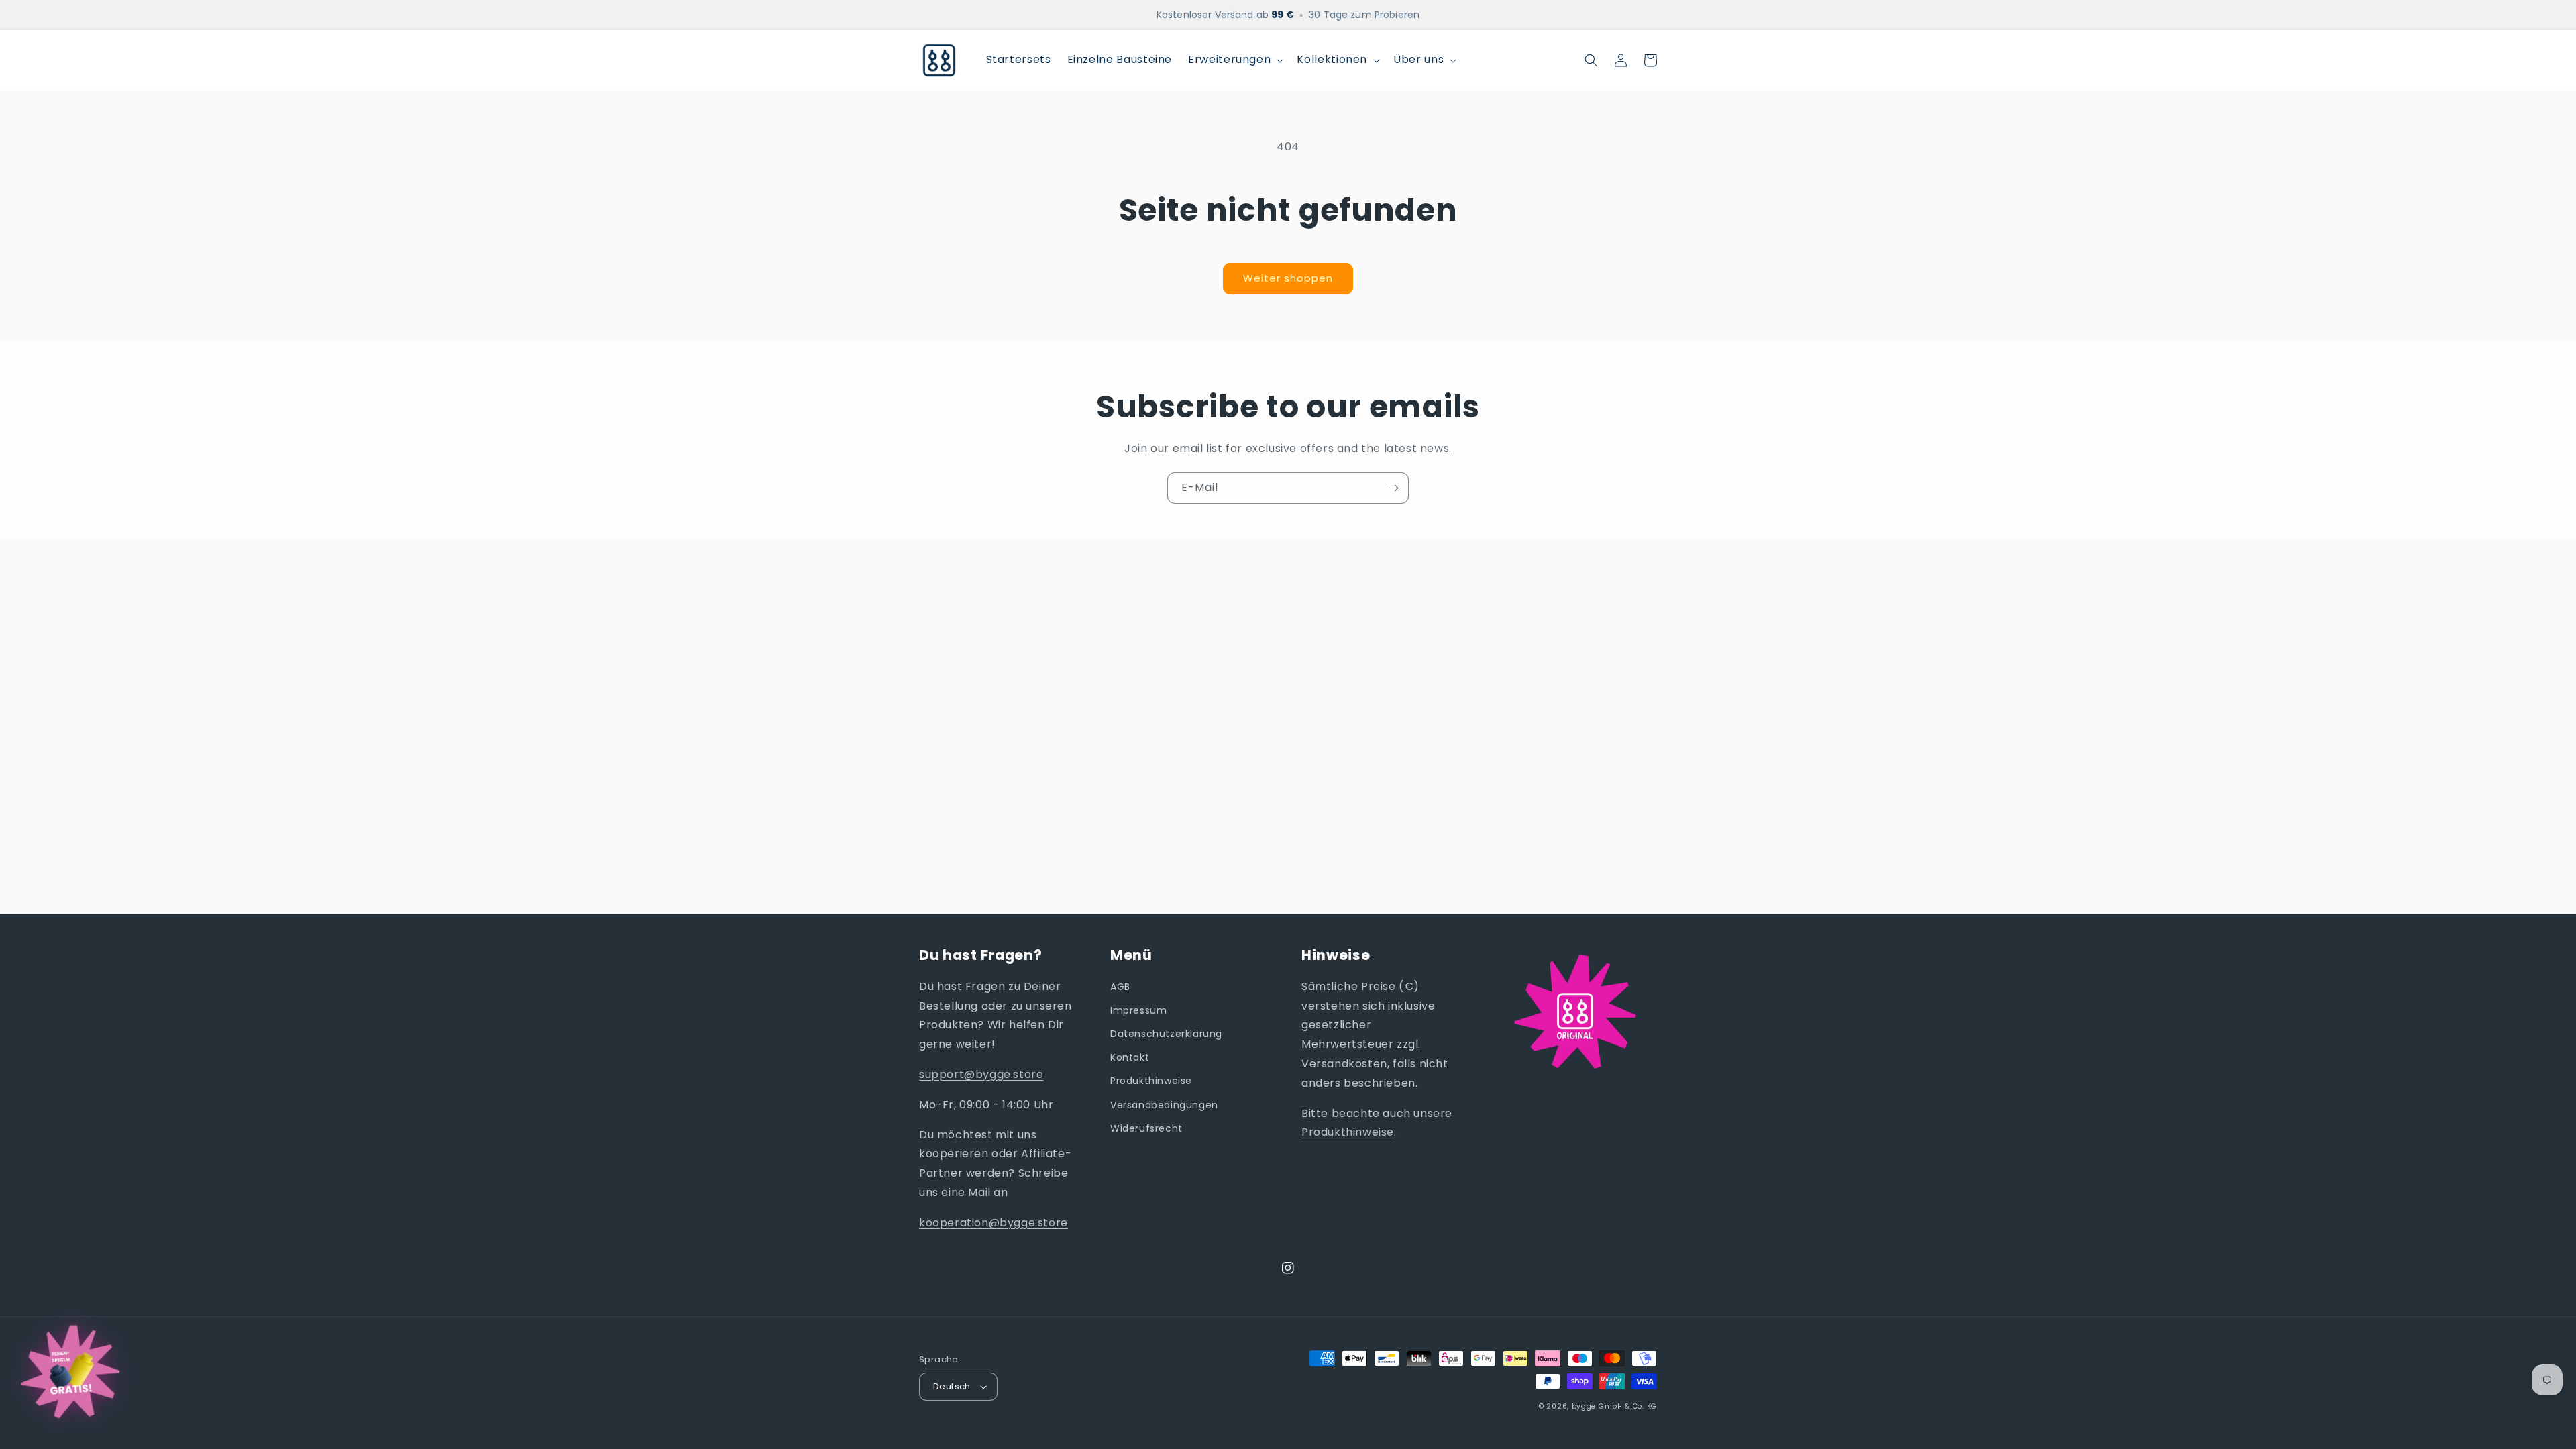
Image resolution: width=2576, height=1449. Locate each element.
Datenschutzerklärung (1166, 1034)
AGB (1120, 987)
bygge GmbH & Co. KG (1614, 1406)
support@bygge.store (981, 1074)
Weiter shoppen (1288, 278)
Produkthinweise (1151, 1081)
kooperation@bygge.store (994, 1223)
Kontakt (1130, 1057)
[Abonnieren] (1393, 488)
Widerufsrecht (1146, 1128)
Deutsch (952, 1386)
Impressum (1138, 1010)
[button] (1234, 60)
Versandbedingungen (1164, 1105)
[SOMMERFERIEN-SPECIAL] (70, 1377)
